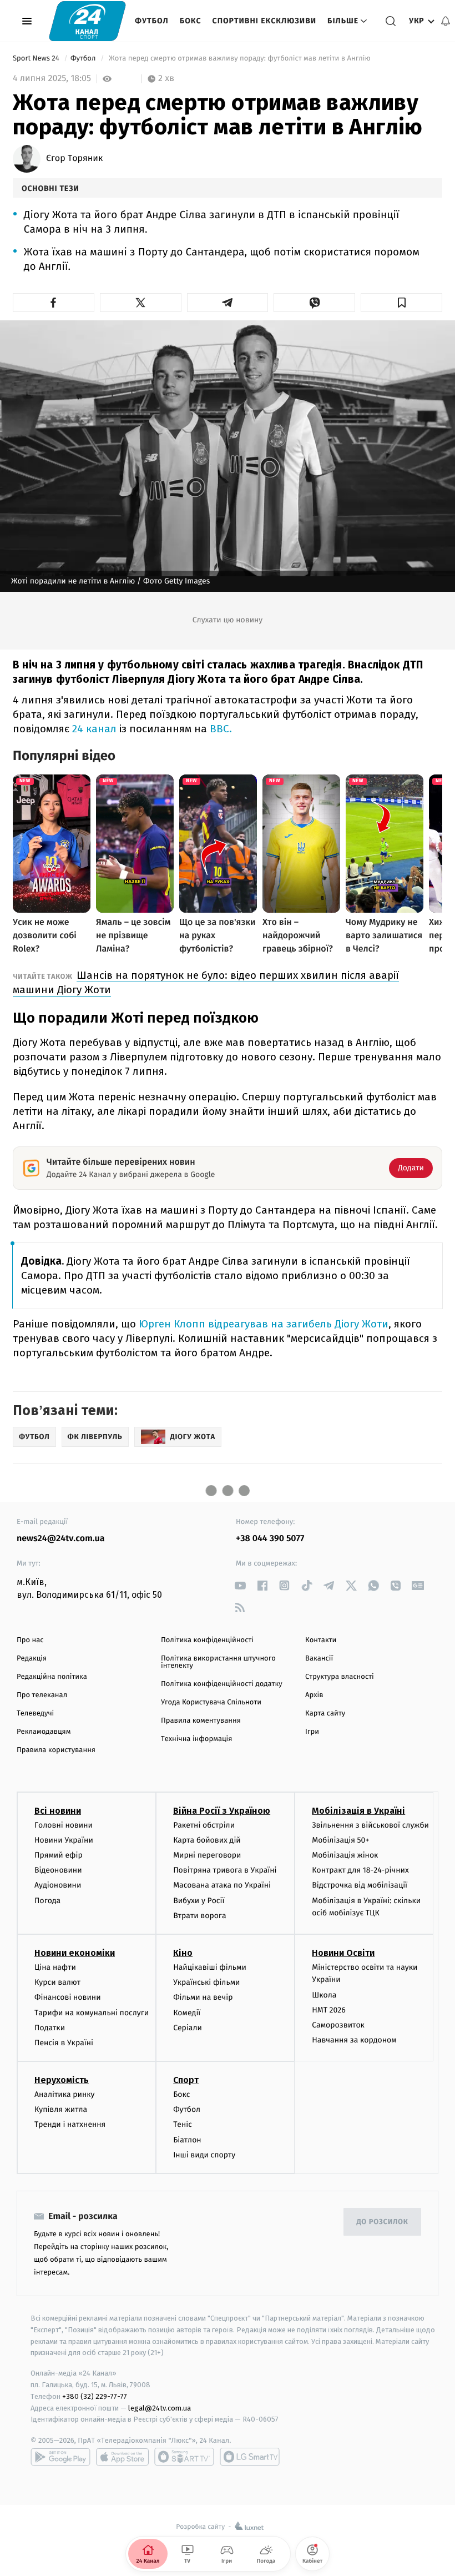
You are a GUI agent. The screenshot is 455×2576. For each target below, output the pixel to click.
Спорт (186, 2080)
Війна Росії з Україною (222, 1811)
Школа (324, 1995)
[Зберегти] (401, 303)
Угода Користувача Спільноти (211, 1702)
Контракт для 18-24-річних (360, 1870)
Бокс (191, 21)
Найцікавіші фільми (210, 1967)
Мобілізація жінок (345, 1855)
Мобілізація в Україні (358, 1811)
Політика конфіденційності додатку (222, 1684)
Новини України (64, 1840)
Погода (47, 1901)
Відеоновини (58, 1870)
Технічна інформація (196, 1739)
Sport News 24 (37, 59)
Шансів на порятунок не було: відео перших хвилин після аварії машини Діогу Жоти (206, 982)
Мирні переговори (207, 1855)
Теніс (183, 2124)
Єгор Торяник (74, 159)
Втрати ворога (199, 1916)
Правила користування (56, 1750)
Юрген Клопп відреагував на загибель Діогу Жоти (262, 1324)
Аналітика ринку (64, 2094)
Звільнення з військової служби (370, 1825)
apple (122, 2457)
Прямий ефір (59, 1855)
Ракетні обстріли (204, 1825)
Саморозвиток (338, 2025)
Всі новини (58, 1811)
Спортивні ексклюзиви (264, 21)
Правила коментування (201, 1721)
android (60, 2457)
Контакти (321, 1640)
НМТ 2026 (329, 2010)
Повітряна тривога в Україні (225, 1870)
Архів (314, 1695)
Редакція (32, 1659)
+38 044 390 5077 (270, 1539)
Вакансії (319, 1659)
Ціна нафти (55, 1967)
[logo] (87, 21)
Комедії (187, 2013)
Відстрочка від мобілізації (360, 1885)
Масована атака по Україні (222, 1885)
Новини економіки (75, 1953)
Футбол (152, 21)
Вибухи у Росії (199, 1901)
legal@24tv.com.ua (160, 2408)
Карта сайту (325, 1714)
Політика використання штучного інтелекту (218, 1662)
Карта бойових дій (207, 1840)
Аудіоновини (58, 1885)
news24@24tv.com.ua (61, 1539)
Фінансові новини (68, 1997)
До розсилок (383, 2222)
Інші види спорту (204, 2155)
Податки (50, 2028)
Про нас (30, 1640)
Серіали (188, 2028)
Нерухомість (62, 2080)
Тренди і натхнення (70, 2124)
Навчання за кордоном (354, 2040)
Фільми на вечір (203, 1997)
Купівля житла (61, 2109)
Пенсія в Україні (64, 2043)
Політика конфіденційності (207, 1640)
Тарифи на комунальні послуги (92, 2013)
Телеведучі (35, 1714)
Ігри (312, 1732)
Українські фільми (206, 1982)
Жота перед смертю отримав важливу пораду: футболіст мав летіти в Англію (240, 59)
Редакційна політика (52, 1677)
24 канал (94, 729)
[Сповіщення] (446, 21)
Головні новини (64, 1825)
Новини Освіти (343, 1953)
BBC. (221, 729)
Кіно (183, 1953)
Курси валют (57, 1982)
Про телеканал (42, 1695)
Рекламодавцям (44, 1732)
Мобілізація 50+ (340, 1840)
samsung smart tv (250, 2457)
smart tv (184, 2457)
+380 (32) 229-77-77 (95, 2396)
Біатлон (187, 2140)
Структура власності (340, 1677)
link (240, 1585)
